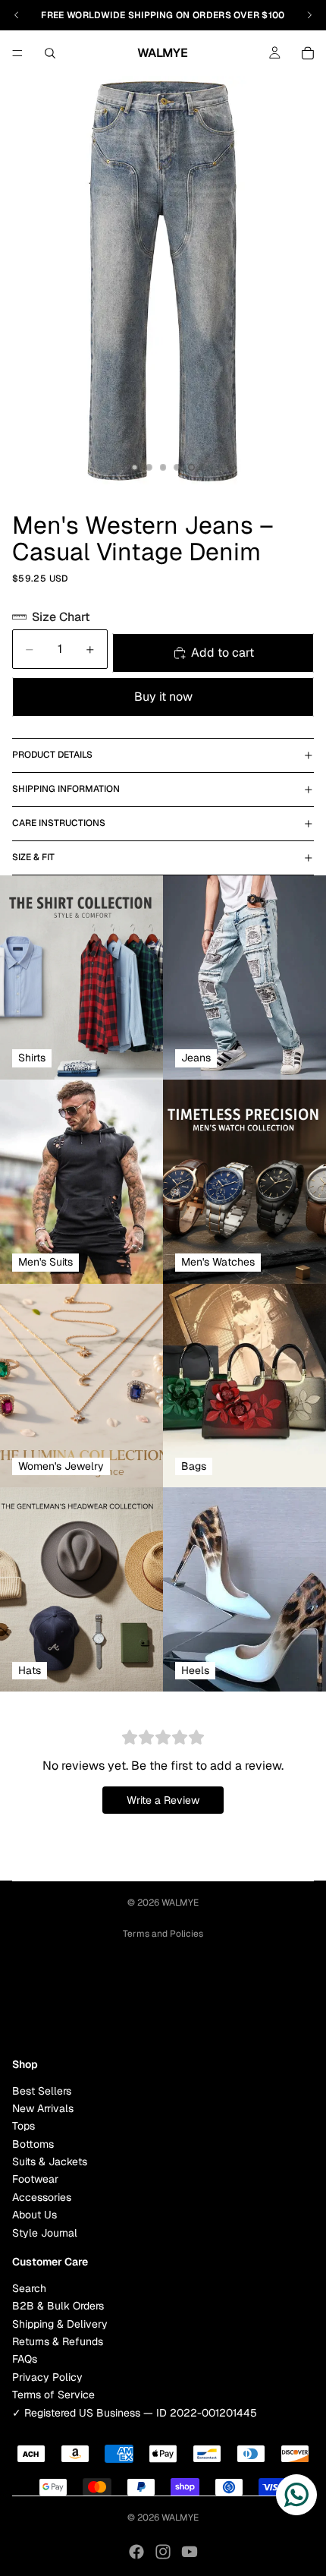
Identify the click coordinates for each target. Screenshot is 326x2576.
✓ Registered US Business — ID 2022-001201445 (135, 2412)
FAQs (25, 2359)
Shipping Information (66, 789)
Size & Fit (33, 857)
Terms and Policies (163, 1934)
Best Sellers (42, 2090)
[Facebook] (136, 2552)
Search (29, 2288)
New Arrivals (43, 2108)
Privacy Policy (47, 2376)
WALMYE (180, 1903)
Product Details (52, 755)
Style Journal (45, 2232)
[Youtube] (190, 2552)
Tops (24, 2126)
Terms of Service (53, 2395)
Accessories (42, 2197)
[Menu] (17, 53)
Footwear (35, 2179)
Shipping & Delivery (60, 2323)
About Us (34, 2215)
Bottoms (33, 2143)
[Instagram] (163, 2552)
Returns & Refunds (58, 2341)
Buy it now (163, 697)
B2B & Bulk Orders (58, 2306)
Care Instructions (59, 823)
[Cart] (308, 53)
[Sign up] (298, 2006)
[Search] (50, 53)
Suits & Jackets (50, 2161)
